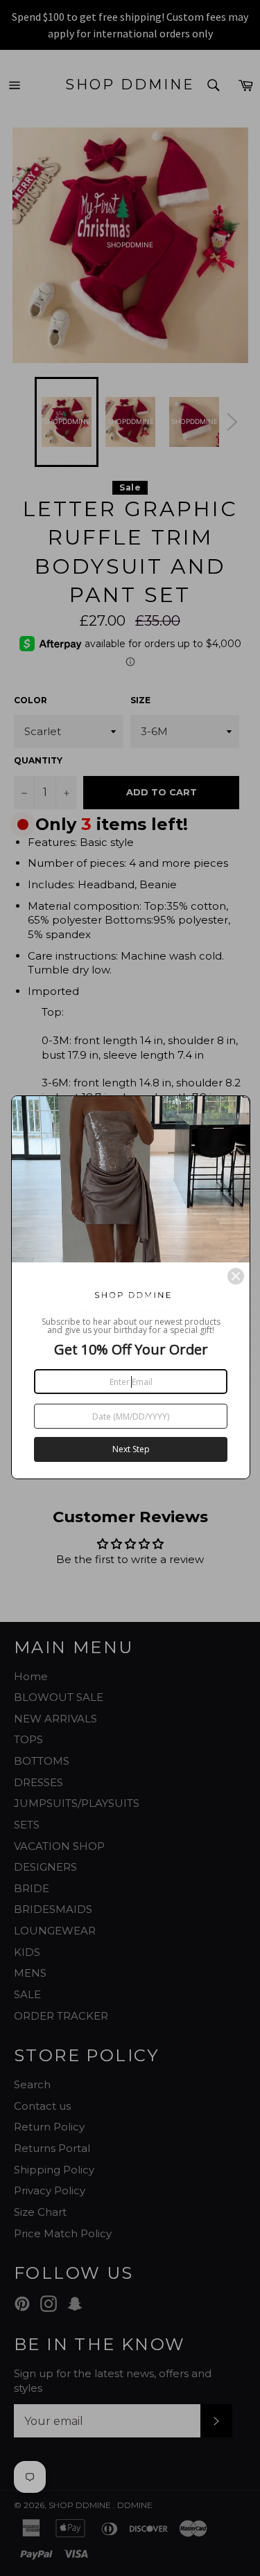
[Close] (236, 1276)
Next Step (131, 1449)
